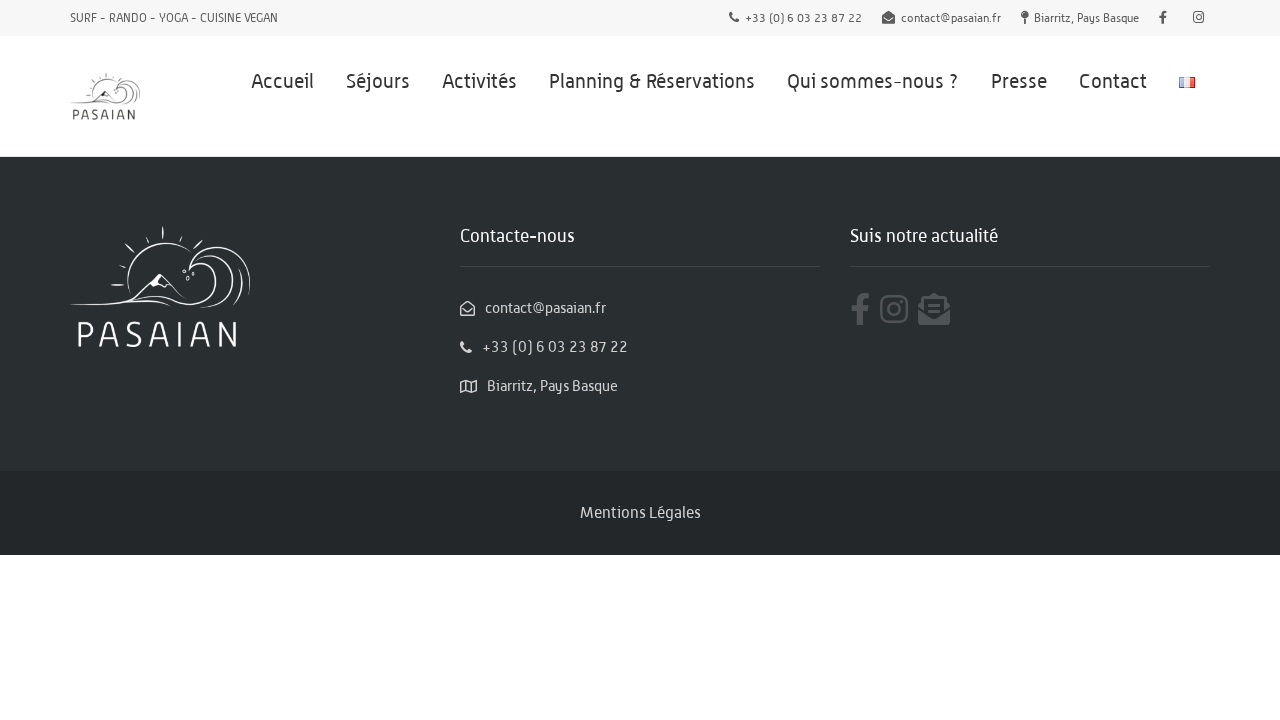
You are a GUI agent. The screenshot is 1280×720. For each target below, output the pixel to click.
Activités (479, 81)
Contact (1113, 81)
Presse (1019, 81)
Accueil (282, 81)
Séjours (378, 81)
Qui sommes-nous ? (873, 81)
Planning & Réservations (652, 81)
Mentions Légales (640, 512)
